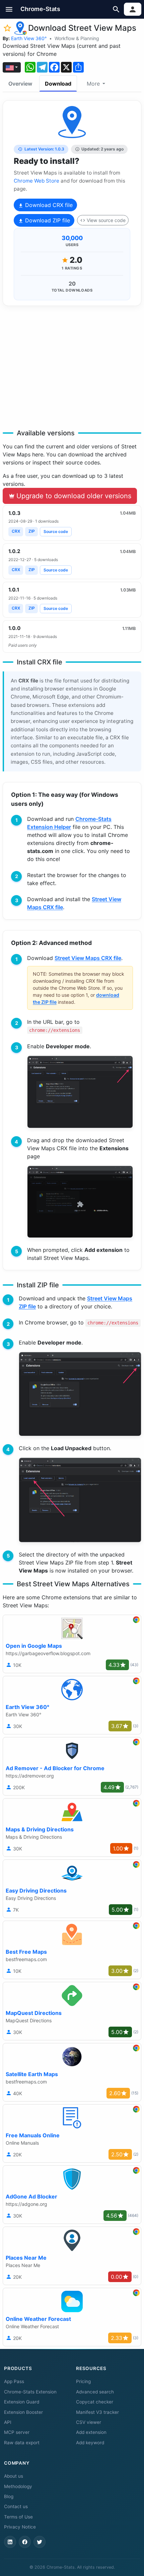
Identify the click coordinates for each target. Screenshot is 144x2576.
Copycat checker (95, 2402)
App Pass (14, 2381)
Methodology (18, 2486)
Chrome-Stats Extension (30, 2392)
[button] (9, 9)
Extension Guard (22, 2402)
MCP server (17, 2432)
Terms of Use (18, 2517)
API (8, 2422)
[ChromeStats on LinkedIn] (10, 2542)
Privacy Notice (20, 2527)
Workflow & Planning (77, 38)
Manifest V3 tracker (97, 2412)
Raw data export (22, 2443)
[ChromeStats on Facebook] (25, 2542)
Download (58, 84)
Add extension (91, 2432)
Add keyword (90, 2443)
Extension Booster (23, 2412)
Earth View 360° (29, 38)
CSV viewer (89, 2422)
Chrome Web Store (37, 181)
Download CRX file (48, 205)
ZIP (32, 531)
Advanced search (95, 2392)
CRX (16, 531)
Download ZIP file (47, 220)
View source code (106, 220)
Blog (9, 2496)
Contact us (16, 2506)
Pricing (83, 2381)
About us (14, 2476)
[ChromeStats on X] (40, 2542)
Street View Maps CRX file (88, 958)
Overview (20, 84)
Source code (56, 531)
